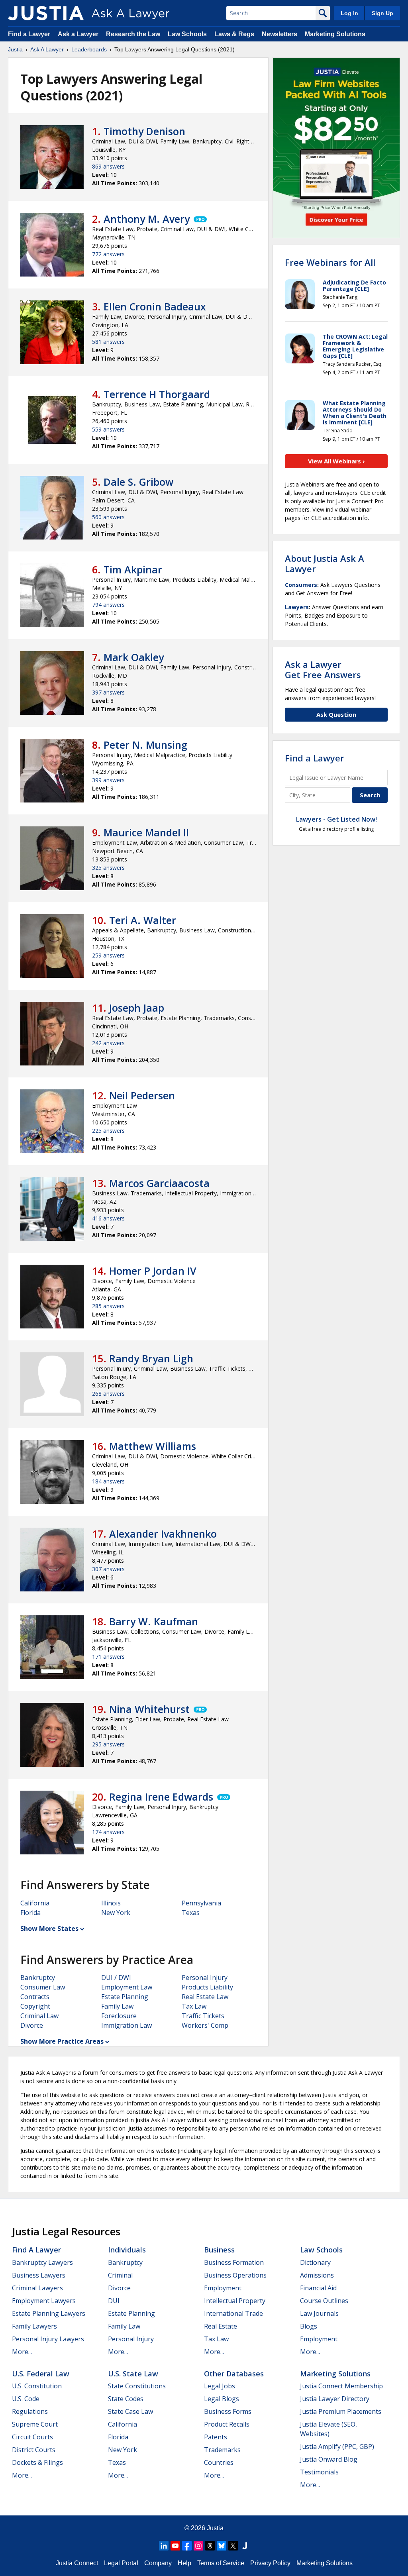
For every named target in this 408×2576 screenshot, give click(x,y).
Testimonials (319, 2472)
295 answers (108, 1744)
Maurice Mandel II (146, 832)
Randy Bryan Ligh (151, 1358)
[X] (233, 2546)
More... (22, 2352)
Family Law (117, 2006)
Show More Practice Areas (62, 2041)
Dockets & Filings (37, 2462)
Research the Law (133, 34)
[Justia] (46, 13)
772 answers (108, 254)
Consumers (301, 585)
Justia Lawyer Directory (335, 2399)
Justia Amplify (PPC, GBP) (337, 2447)
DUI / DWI (116, 1978)
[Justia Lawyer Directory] (245, 2546)
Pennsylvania (201, 1903)
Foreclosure (119, 2016)
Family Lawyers (34, 2326)
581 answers (108, 342)
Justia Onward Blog (329, 2459)
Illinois (111, 1903)
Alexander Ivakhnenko (163, 1534)
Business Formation (234, 2262)
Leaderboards (89, 49)
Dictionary (315, 2262)
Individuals (127, 2250)
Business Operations (235, 2275)
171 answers (108, 1657)
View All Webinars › (336, 461)
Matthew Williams (153, 1446)
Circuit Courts (32, 2437)
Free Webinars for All (330, 262)
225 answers (108, 1131)
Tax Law (194, 2006)
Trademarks (222, 2450)
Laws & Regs (234, 34)
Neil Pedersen (142, 1095)
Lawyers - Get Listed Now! (336, 819)
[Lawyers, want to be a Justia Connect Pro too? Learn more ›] (200, 219)
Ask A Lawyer (47, 49)
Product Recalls (227, 2424)
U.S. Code (26, 2399)
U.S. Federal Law (41, 2374)
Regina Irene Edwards (161, 1797)
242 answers (108, 1043)
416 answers (108, 1218)
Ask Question (336, 714)
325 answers (108, 868)
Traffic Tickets (203, 2016)
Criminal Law (39, 2016)
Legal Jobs (220, 2386)
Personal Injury (205, 1978)
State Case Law (130, 2411)
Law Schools (187, 34)
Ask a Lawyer (79, 34)
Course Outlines (324, 2301)
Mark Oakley (134, 657)
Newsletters (280, 34)
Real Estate (221, 2326)
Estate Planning (125, 1997)
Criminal (120, 2275)
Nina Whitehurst (149, 1709)
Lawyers (297, 607)
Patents (216, 2437)
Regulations (30, 2411)
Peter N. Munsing (145, 745)
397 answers (108, 692)
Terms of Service (221, 2563)
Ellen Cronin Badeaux (155, 306)
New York (116, 1913)
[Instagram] (198, 2546)
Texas (191, 1913)
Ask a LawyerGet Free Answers (323, 669)
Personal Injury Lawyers (48, 2339)
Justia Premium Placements (341, 2411)
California (35, 1903)
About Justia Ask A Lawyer (325, 563)
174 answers (108, 1832)
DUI (114, 2301)
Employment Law (127, 1987)
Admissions (317, 2275)
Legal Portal (121, 2563)
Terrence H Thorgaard (157, 394)
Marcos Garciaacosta (159, 1183)
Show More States (49, 1929)
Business (219, 2250)
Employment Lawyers (44, 2301)
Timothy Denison (144, 131)
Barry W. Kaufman (154, 1621)
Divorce (32, 2025)
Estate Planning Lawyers (49, 2313)
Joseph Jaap (137, 1008)
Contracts (35, 1997)
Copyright (35, 2006)
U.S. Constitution (37, 2386)
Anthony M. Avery (147, 219)
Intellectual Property (235, 2301)
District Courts (34, 2450)
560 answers (108, 517)
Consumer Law (43, 1987)
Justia (15, 49)
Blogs (309, 2326)
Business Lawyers (39, 2275)
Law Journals (319, 2313)
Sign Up (382, 13)
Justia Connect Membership (341, 2386)
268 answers (108, 1394)
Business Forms (228, 2411)
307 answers (108, 1569)
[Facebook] (187, 2546)
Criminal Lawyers (37, 2288)
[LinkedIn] (164, 2546)
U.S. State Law (133, 2374)
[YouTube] (175, 2546)
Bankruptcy (38, 1978)
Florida (30, 1913)
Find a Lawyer (29, 34)
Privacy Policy (270, 2563)
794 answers (108, 605)
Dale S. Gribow (138, 482)
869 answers (108, 166)
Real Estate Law (205, 1997)
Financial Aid (318, 2288)
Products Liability (207, 1987)
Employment (223, 2288)
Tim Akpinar (133, 569)
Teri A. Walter (143, 920)
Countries (219, 2462)
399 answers (108, 780)
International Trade (233, 2313)
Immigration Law (127, 2025)
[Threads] (210, 2546)
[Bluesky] (222, 2546)
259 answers (108, 955)
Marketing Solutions (335, 34)
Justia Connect (77, 2563)
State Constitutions (137, 2386)
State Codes (126, 2399)
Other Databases (234, 2374)
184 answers (108, 1481)
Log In (349, 13)
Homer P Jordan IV (153, 1271)
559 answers (108, 429)
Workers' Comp (205, 2025)
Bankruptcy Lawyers (42, 2262)
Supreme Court (35, 2424)
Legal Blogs (222, 2399)
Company (158, 2563)
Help (184, 2563)
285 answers (108, 1306)
